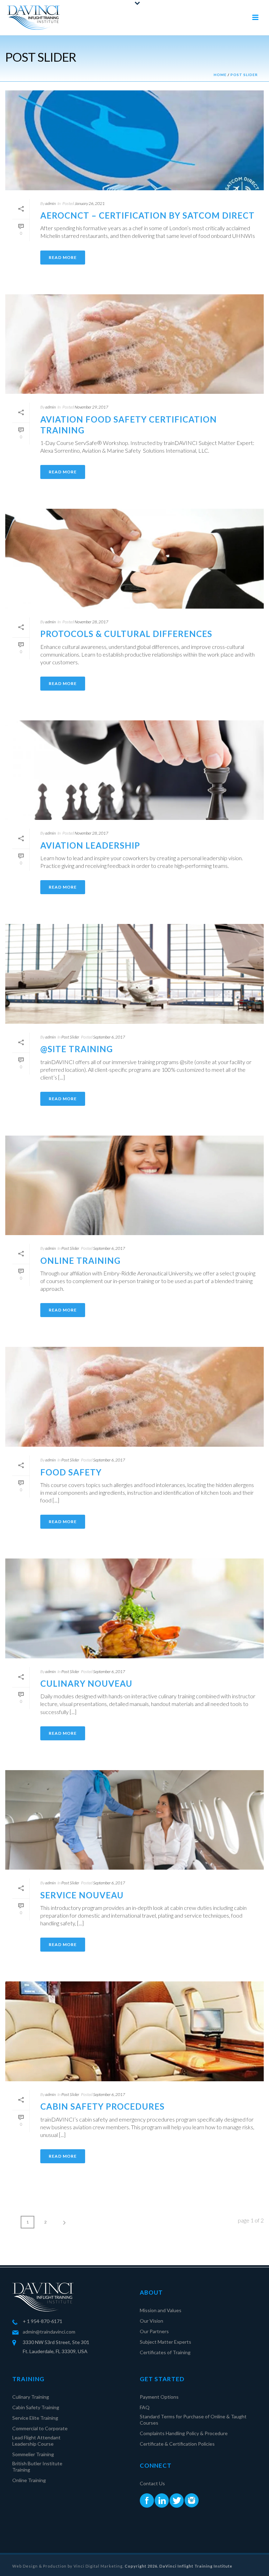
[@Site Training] (134, 974)
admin (50, 203)
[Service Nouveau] (134, 1820)
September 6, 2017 (109, 1037)
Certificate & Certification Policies (177, 2444)
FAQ (145, 2407)
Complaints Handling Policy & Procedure (184, 2433)
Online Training (80, 1260)
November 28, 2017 (91, 622)
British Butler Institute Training (37, 2467)
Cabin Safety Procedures (102, 2106)
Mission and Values (161, 2310)
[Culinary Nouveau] (134, 1608)
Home (220, 75)
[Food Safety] (134, 1397)
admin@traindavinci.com (49, 2332)
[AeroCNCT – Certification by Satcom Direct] (134, 140)
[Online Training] (134, 1186)
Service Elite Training (35, 2418)
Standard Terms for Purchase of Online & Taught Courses (193, 2420)
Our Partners (154, 2331)
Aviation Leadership (90, 845)
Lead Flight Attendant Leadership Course (36, 2441)
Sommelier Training (33, 2454)
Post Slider (244, 75)
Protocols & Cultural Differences (126, 634)
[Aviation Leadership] (134, 770)
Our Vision (151, 2321)
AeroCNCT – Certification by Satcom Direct (147, 215)
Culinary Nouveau (86, 1683)
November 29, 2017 (91, 407)
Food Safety (71, 1472)
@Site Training (77, 1049)
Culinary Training (31, 2397)
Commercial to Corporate (40, 2428)
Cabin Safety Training (36, 2407)
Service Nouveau (82, 1895)
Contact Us (152, 2483)
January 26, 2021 (90, 203)
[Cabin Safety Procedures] (134, 2031)
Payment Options (159, 2397)
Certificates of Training (165, 2352)
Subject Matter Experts (165, 2342)
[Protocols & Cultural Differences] (134, 559)
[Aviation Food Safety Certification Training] (134, 344)
